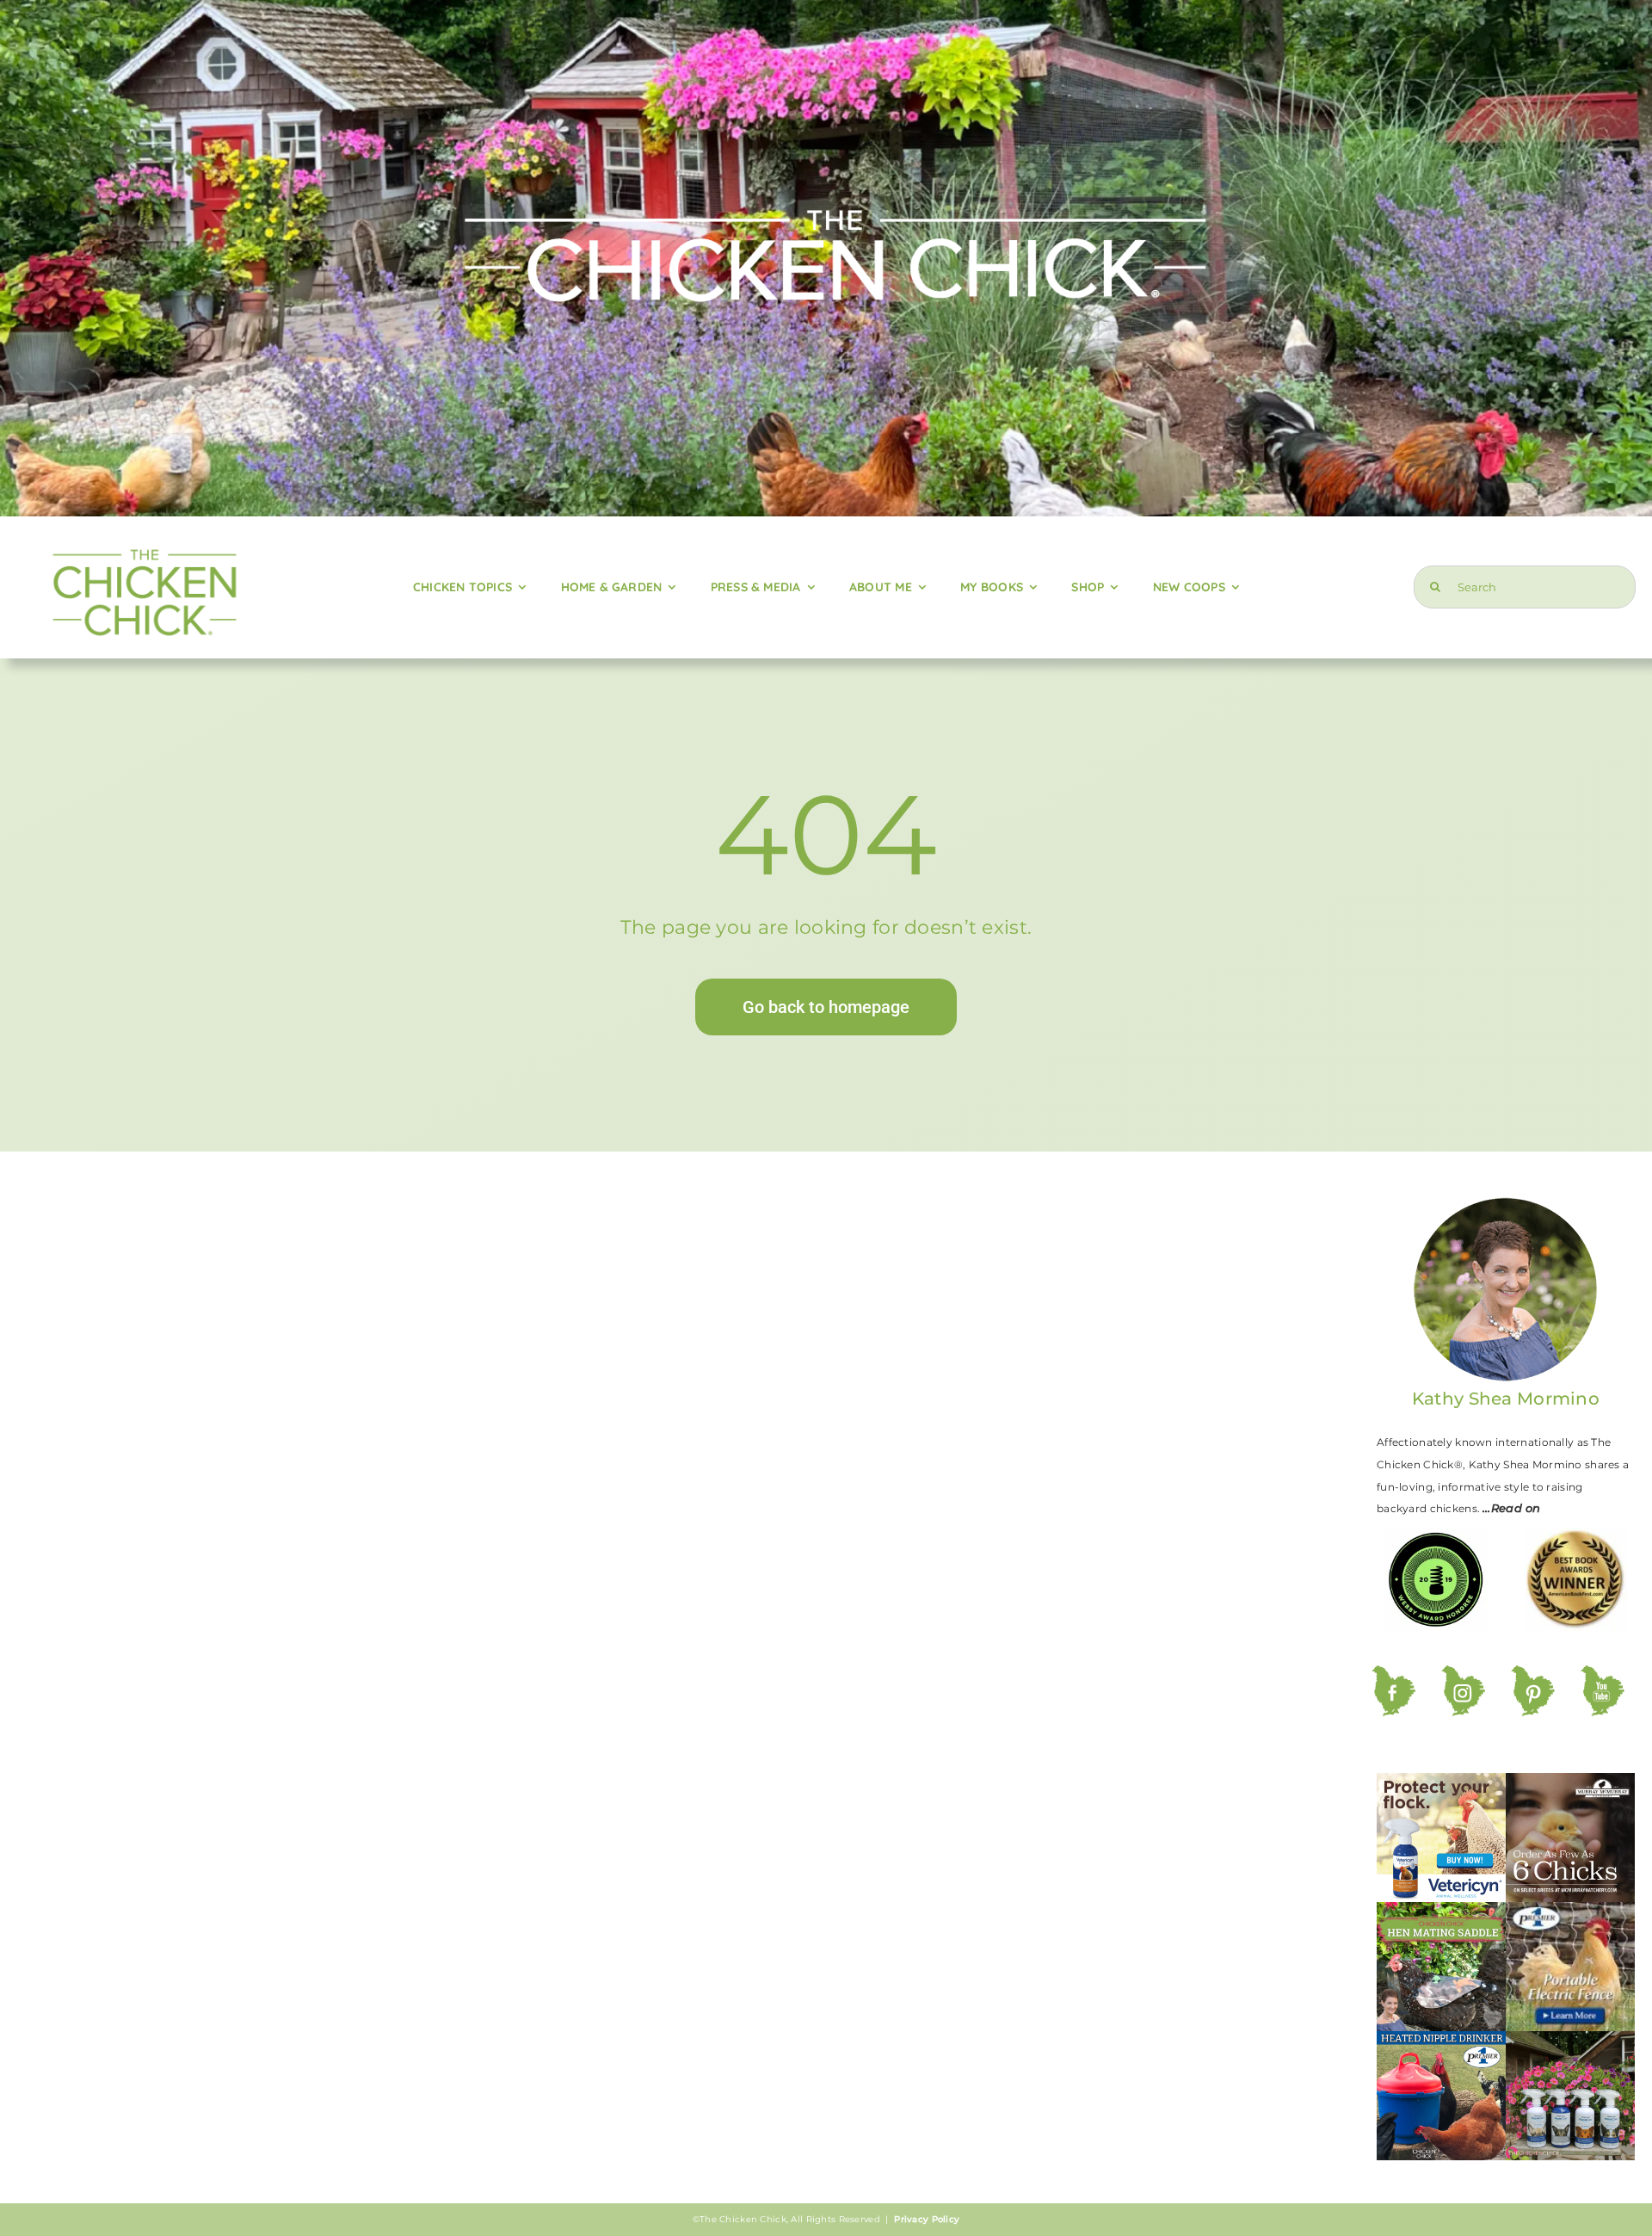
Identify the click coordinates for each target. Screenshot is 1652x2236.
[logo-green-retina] (144, 544)
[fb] (1393, 1674)
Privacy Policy (927, 2219)
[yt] (1603, 1674)
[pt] (1533, 1674)
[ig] (1463, 1674)
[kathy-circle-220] (1506, 1203)
